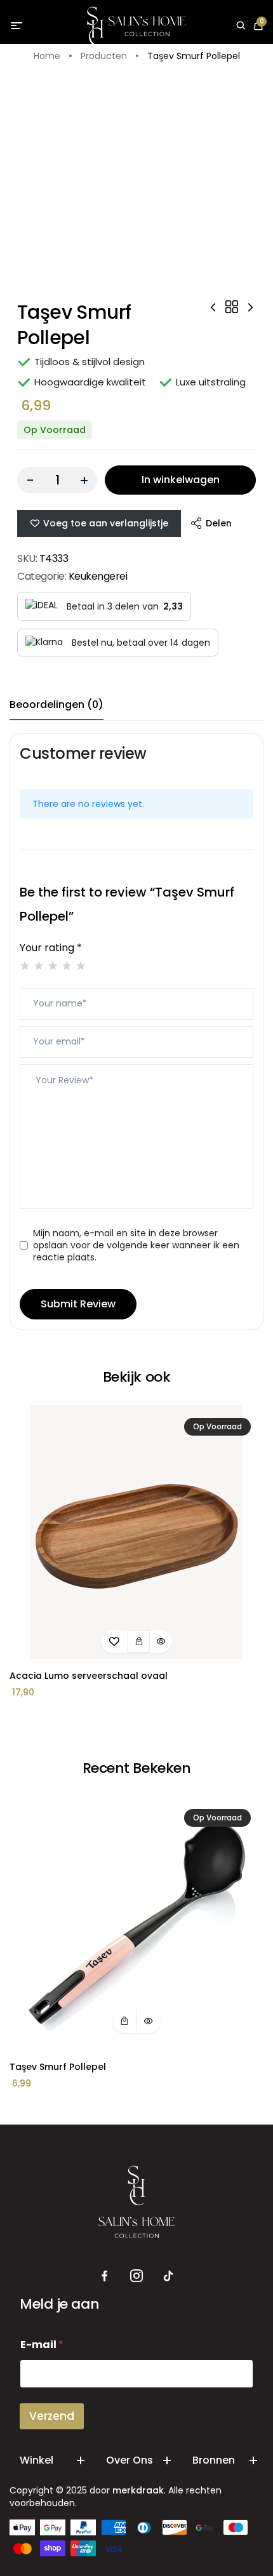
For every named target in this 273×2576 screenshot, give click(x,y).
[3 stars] (53, 966)
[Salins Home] (137, 26)
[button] (139, 1642)
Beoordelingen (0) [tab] (57, 704)
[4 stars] (67, 966)
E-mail (42, 2345)
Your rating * (51, 948)
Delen (219, 523)
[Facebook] (105, 2276)
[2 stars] (39, 966)
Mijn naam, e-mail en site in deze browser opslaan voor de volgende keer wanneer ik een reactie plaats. (136, 1245)
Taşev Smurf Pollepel (58, 2067)
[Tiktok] (168, 2276)
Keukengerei (98, 576)
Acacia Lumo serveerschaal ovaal (89, 1676)
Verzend (52, 2416)
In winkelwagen (181, 480)
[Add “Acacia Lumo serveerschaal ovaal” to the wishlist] (114, 1642)
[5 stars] (81, 966)
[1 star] (25, 966)
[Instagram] (136, 2276)
